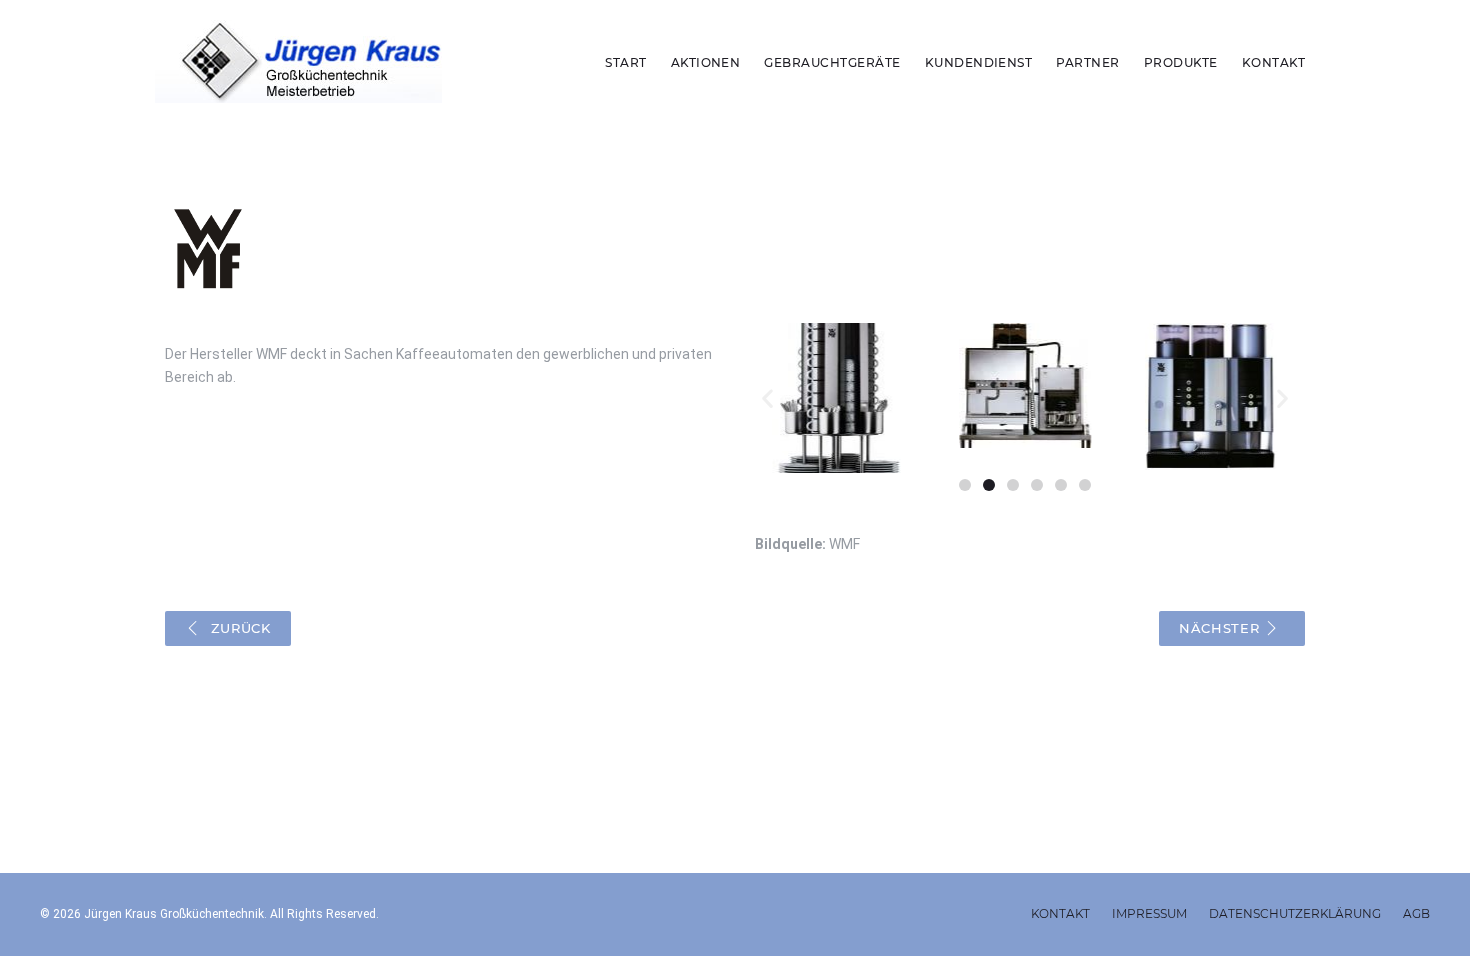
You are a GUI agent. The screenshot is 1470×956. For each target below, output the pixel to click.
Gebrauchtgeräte (832, 62)
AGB (1416, 913)
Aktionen (706, 62)
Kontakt (1273, 62)
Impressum (1149, 913)
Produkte (1181, 62)
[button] (767, 398)
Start (625, 62)
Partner (1087, 62)
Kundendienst (979, 62)
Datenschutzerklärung (1295, 913)
